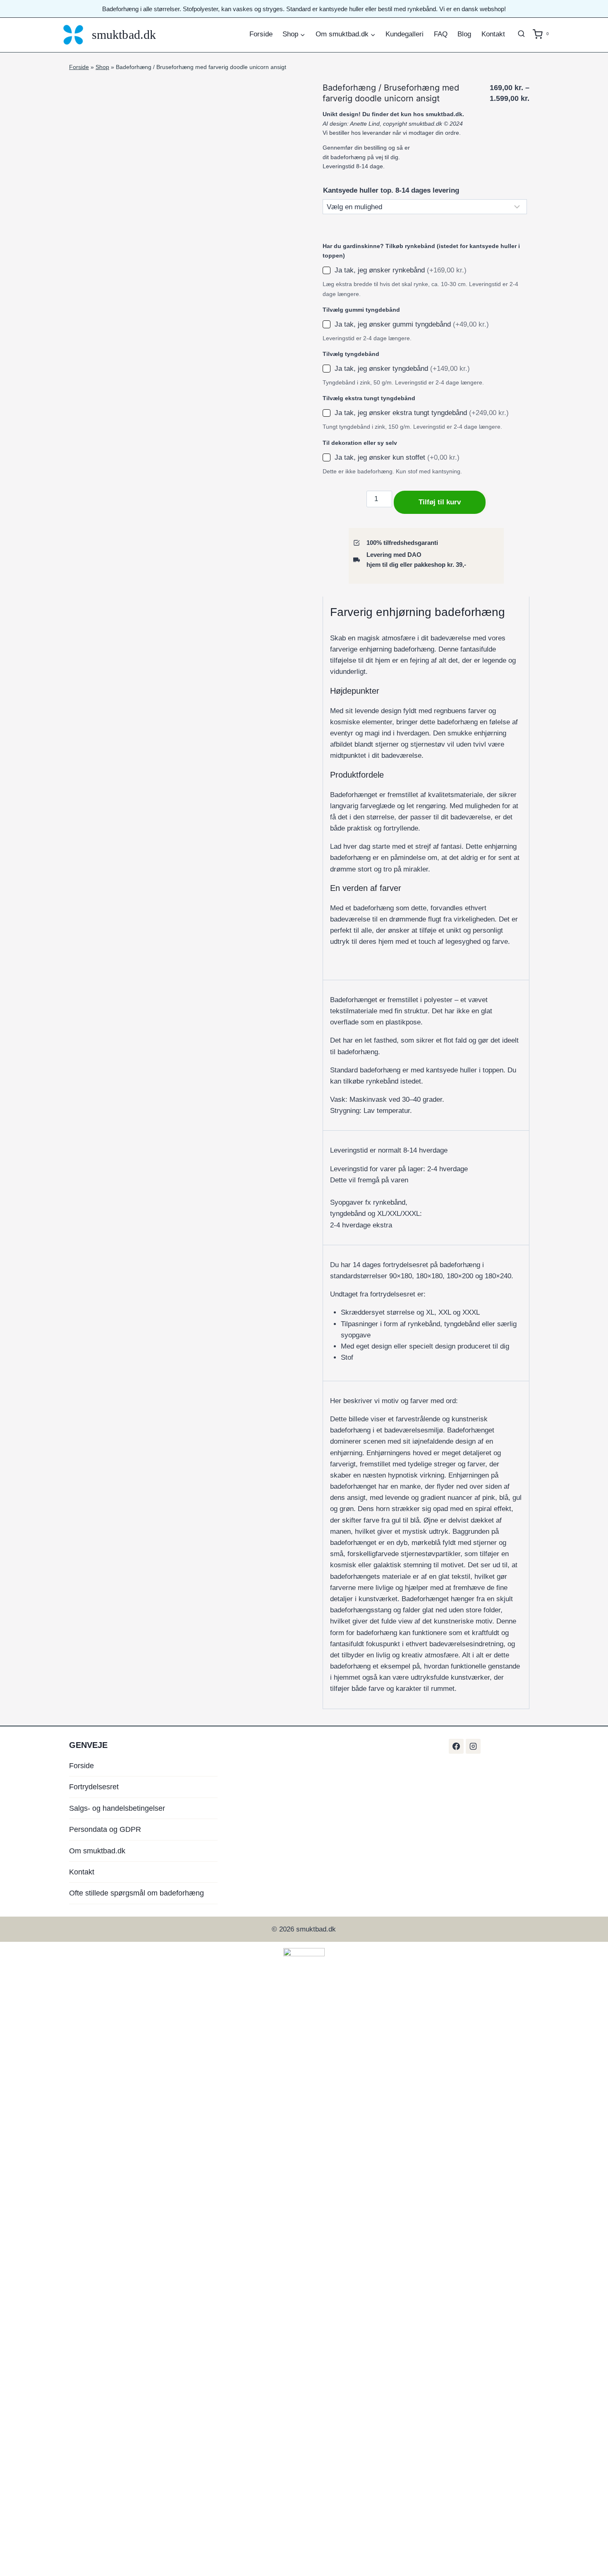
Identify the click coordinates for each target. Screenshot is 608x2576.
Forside (261, 34)
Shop (102, 67)
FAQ (441, 34)
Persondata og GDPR (105, 1829)
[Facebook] (456, 1746)
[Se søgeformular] (522, 34)
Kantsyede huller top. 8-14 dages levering (391, 190)
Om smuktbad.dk (97, 1851)
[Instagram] (473, 1746)
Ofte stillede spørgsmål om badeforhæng (136, 1893)
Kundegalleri (405, 34)
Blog (464, 34)
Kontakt (493, 34)
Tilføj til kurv (440, 502)
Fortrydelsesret (94, 1787)
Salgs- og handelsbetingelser (117, 1808)
